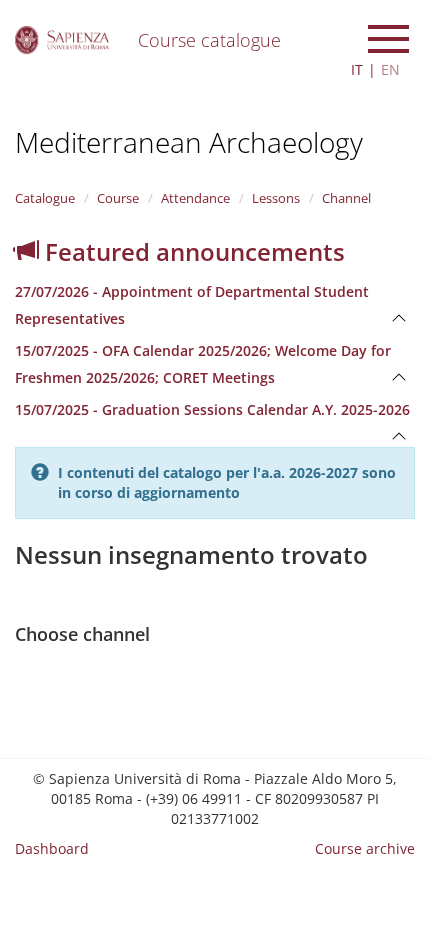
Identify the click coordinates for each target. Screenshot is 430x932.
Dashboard (52, 848)
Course (118, 198)
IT (357, 69)
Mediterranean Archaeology (189, 142)
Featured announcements (192, 251)
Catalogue (45, 198)
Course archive (365, 848)
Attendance (195, 198)
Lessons (276, 198)
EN (390, 69)
